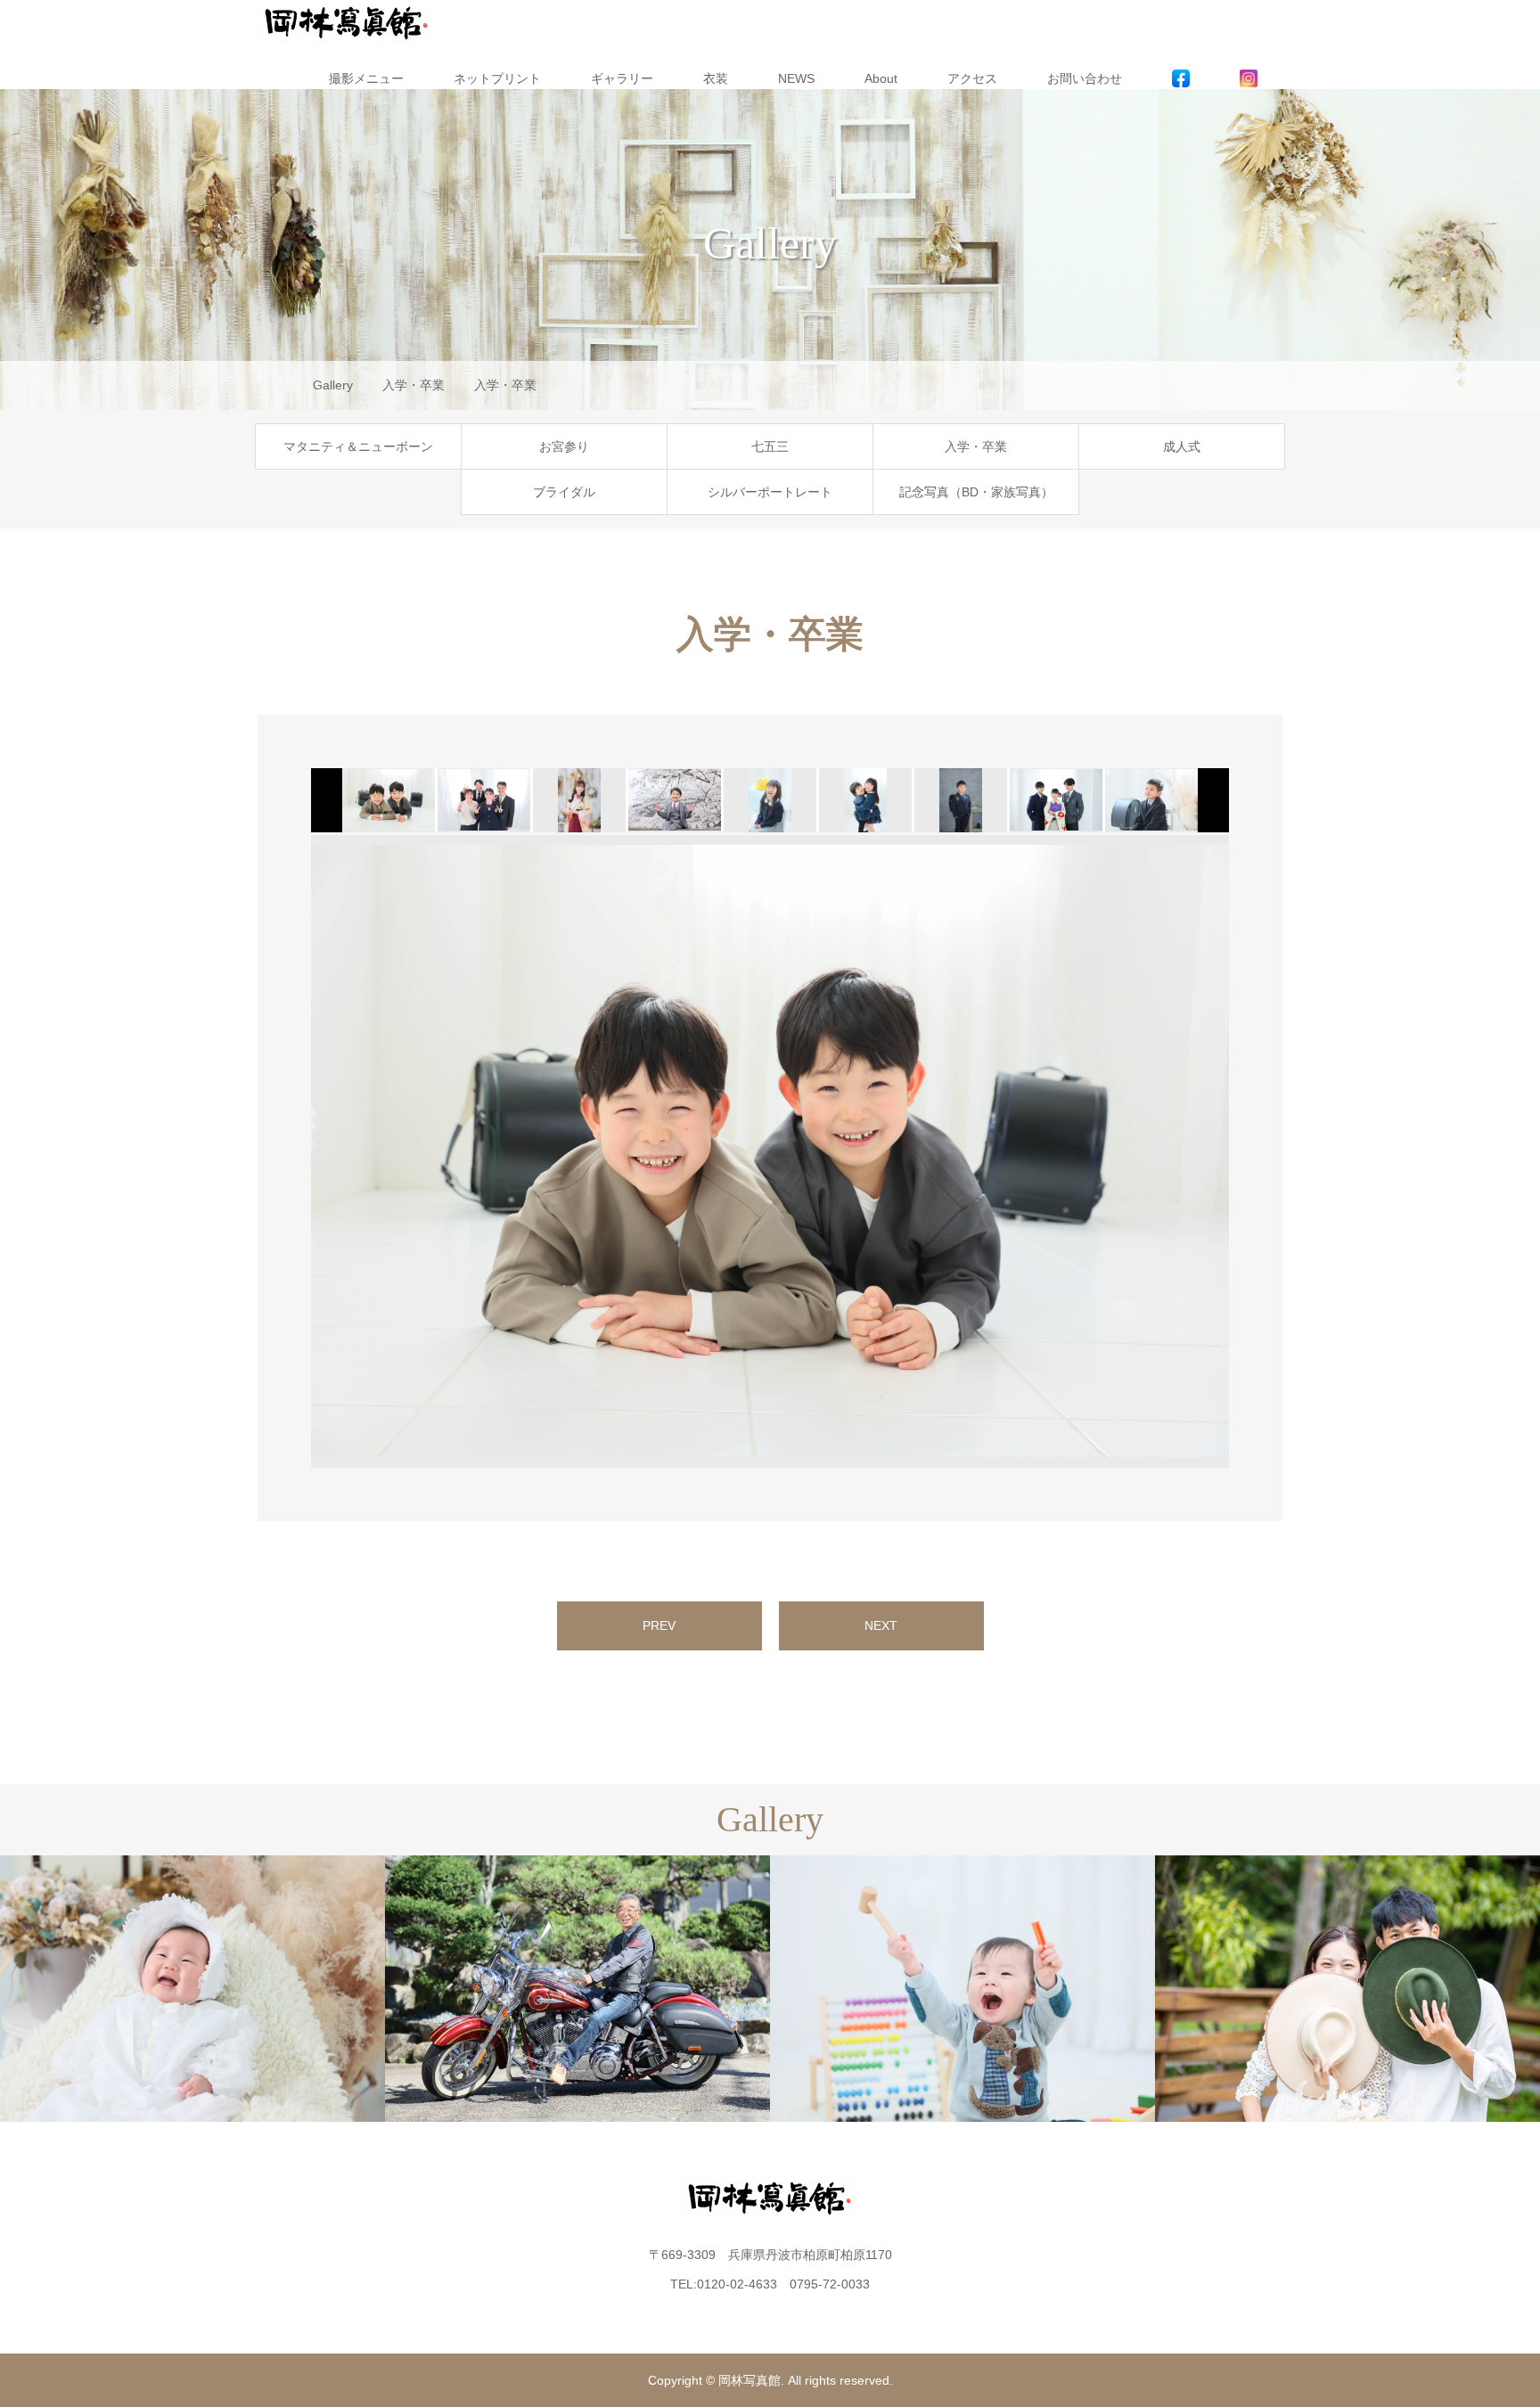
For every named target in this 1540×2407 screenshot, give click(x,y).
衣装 (716, 78)
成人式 (1182, 446)
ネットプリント (497, 78)
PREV (659, 1625)
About (881, 78)
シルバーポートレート (770, 492)
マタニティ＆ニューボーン (358, 446)
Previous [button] (284, 1151)
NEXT (881, 1625)
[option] (387, 800)
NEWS (796, 78)
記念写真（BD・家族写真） (976, 492)
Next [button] (1256, 1151)
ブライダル (564, 492)
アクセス (972, 78)
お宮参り (564, 446)
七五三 (770, 446)
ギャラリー (622, 78)
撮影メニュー (366, 78)
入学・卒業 (976, 446)
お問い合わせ (1085, 78)
